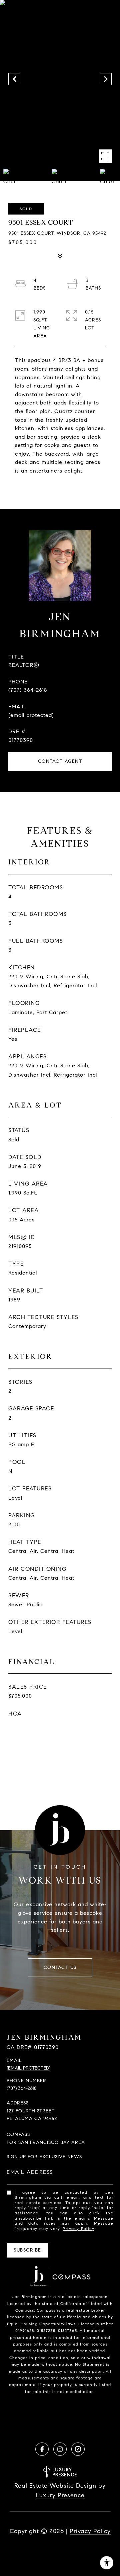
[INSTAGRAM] (60, 2449)
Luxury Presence (60, 2495)
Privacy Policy (78, 2228)
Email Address (30, 2172)
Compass (46, 2310)
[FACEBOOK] (42, 2449)
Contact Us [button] (60, 1967)
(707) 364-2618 (28, 690)
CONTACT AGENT (60, 761)
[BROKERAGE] (78, 2449)
